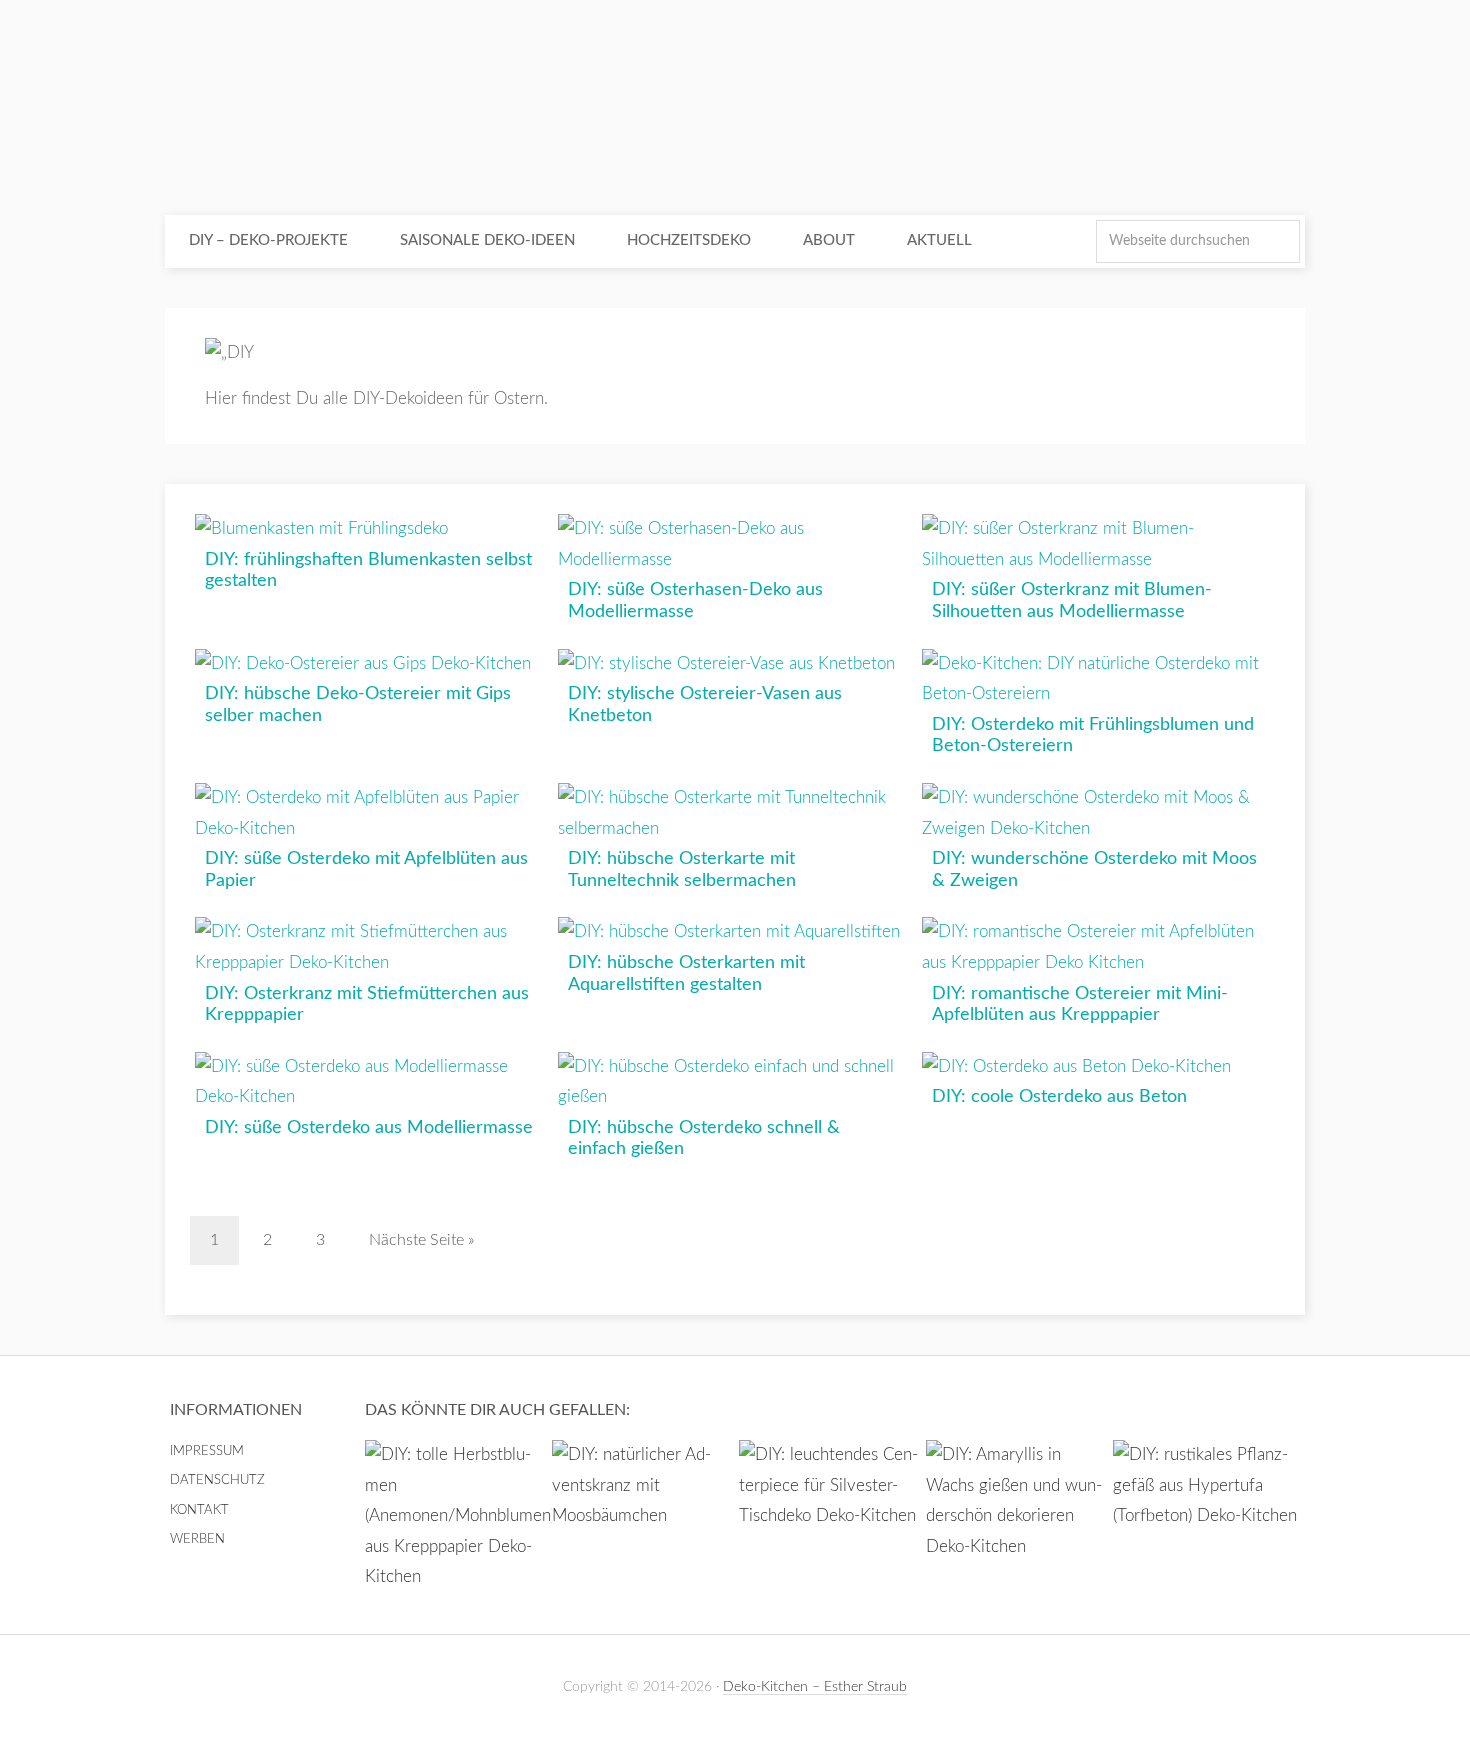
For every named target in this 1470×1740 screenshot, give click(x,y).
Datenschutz (217, 1480)
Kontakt (199, 1510)
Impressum (207, 1451)
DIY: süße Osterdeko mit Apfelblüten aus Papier (366, 870)
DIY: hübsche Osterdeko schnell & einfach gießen (704, 1139)
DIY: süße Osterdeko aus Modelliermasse (369, 1128)
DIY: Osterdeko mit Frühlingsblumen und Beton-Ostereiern (1093, 736)
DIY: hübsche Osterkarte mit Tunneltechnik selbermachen (682, 870)
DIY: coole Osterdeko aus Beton (1059, 1097)
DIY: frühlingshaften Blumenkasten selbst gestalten (368, 571)
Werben (197, 1539)
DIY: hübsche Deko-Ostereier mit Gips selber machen (358, 705)
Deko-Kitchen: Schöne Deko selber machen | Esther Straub (735, 110)
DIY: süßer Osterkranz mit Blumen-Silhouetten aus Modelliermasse (1072, 601)
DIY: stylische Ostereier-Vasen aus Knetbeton (705, 705)
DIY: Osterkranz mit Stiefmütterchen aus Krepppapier (367, 1005)
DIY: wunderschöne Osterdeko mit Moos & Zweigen (1094, 870)
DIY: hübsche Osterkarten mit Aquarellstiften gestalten (686, 974)
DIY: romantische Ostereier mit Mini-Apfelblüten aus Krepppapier (1080, 1005)
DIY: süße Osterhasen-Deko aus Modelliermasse (695, 601)
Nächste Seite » (421, 1240)
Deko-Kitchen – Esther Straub (815, 1687)
